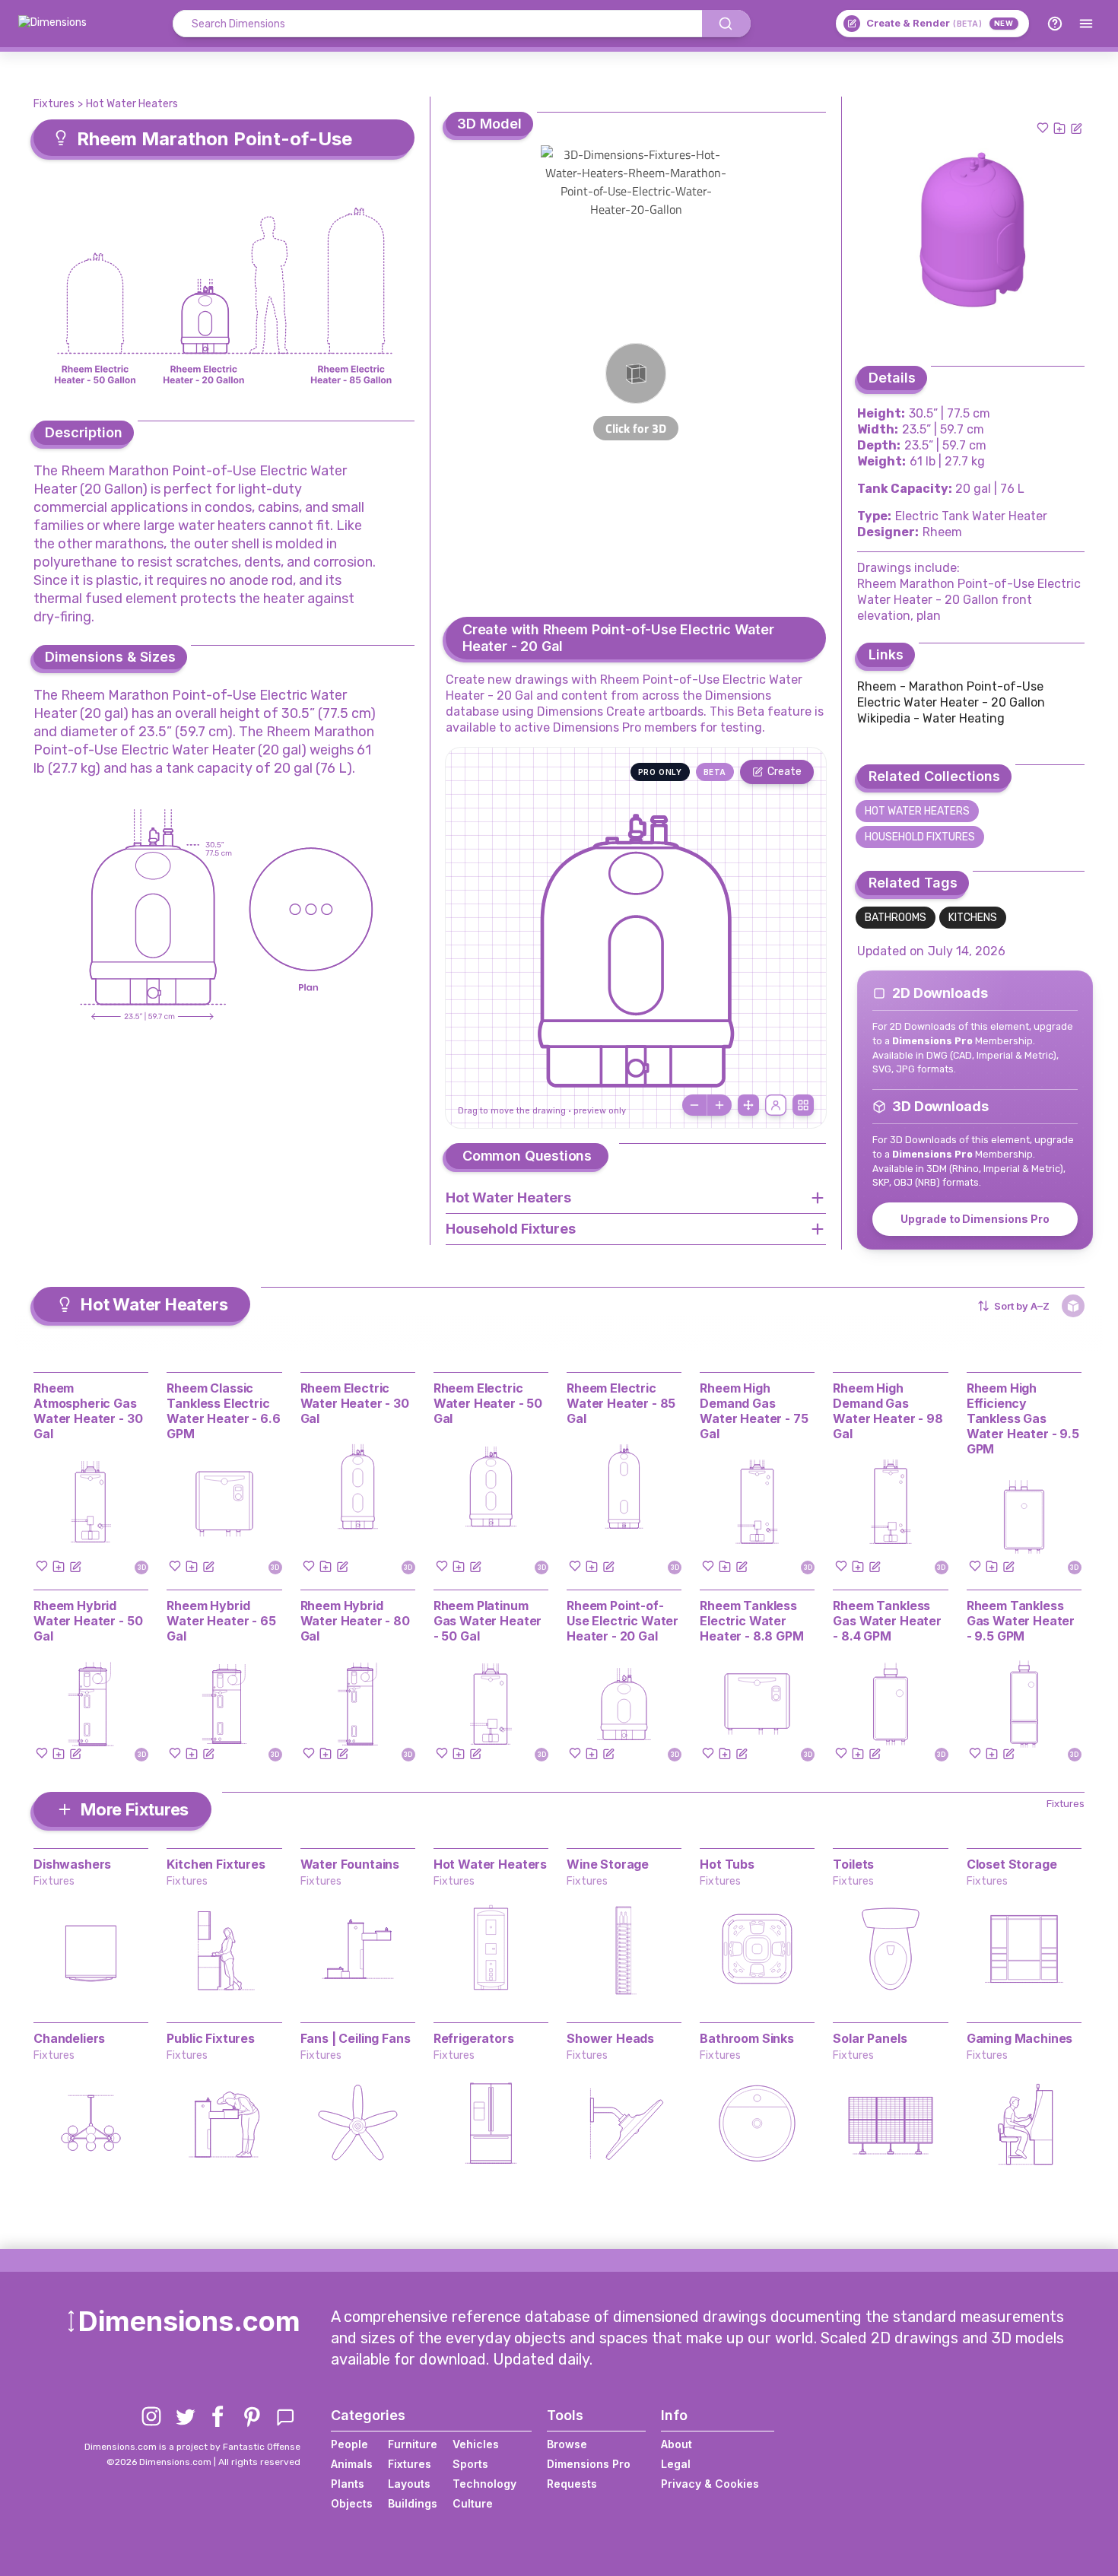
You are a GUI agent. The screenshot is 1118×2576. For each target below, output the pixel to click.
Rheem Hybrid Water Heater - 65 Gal (221, 1621)
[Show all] (748, 1105)
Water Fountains (350, 1864)
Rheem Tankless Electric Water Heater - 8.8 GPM (751, 1621)
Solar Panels (870, 2038)
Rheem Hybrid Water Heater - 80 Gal (355, 1621)
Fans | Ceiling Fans (356, 2038)
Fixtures (54, 104)
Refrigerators (474, 2038)
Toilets (853, 1864)
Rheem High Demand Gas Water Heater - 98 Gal (888, 1411)
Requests (572, 2484)
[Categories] (1086, 24)
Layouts (409, 2484)
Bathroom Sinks (747, 2038)
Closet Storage (1012, 1864)
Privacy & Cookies (710, 2484)
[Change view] (803, 1105)
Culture (473, 2503)
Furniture (413, 2444)
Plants (348, 2484)
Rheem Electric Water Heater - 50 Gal (488, 1403)
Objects (352, 2503)
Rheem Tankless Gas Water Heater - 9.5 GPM (1021, 1621)
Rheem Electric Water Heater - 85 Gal (621, 1403)
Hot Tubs (727, 1864)
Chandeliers (69, 2038)
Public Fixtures (211, 2038)
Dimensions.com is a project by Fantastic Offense (192, 2447)
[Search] (726, 24)
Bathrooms (896, 918)
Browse (567, 2444)
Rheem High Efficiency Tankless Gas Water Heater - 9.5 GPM (1023, 1418)
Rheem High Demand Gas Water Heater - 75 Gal (754, 1411)
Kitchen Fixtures (216, 1864)
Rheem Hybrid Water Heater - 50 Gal (88, 1621)
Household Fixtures (920, 837)
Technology (484, 2484)
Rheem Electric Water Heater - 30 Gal (355, 1403)
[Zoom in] (719, 1105)
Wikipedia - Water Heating (931, 718)
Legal (676, 2464)
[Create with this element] (1076, 128)
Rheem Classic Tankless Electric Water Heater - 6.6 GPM (223, 1411)
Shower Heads (610, 2038)
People (349, 2444)
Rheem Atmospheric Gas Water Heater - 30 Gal (88, 1411)
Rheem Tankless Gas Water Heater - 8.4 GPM (887, 1621)
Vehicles (476, 2444)
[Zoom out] (694, 1105)
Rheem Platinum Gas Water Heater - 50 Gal (488, 1621)
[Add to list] (1059, 128)
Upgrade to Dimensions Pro (975, 1219)
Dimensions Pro (589, 2464)
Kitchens (973, 918)
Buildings (413, 2503)
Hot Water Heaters (132, 104)
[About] (1055, 24)
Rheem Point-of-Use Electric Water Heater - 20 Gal (623, 1621)
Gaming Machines (1020, 2038)
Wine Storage (608, 1864)
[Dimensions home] (52, 24)
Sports (470, 2464)
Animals (352, 2464)
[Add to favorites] (1043, 128)
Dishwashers (72, 1864)
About (677, 2444)
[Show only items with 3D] (1073, 1306)
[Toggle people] (776, 1105)
